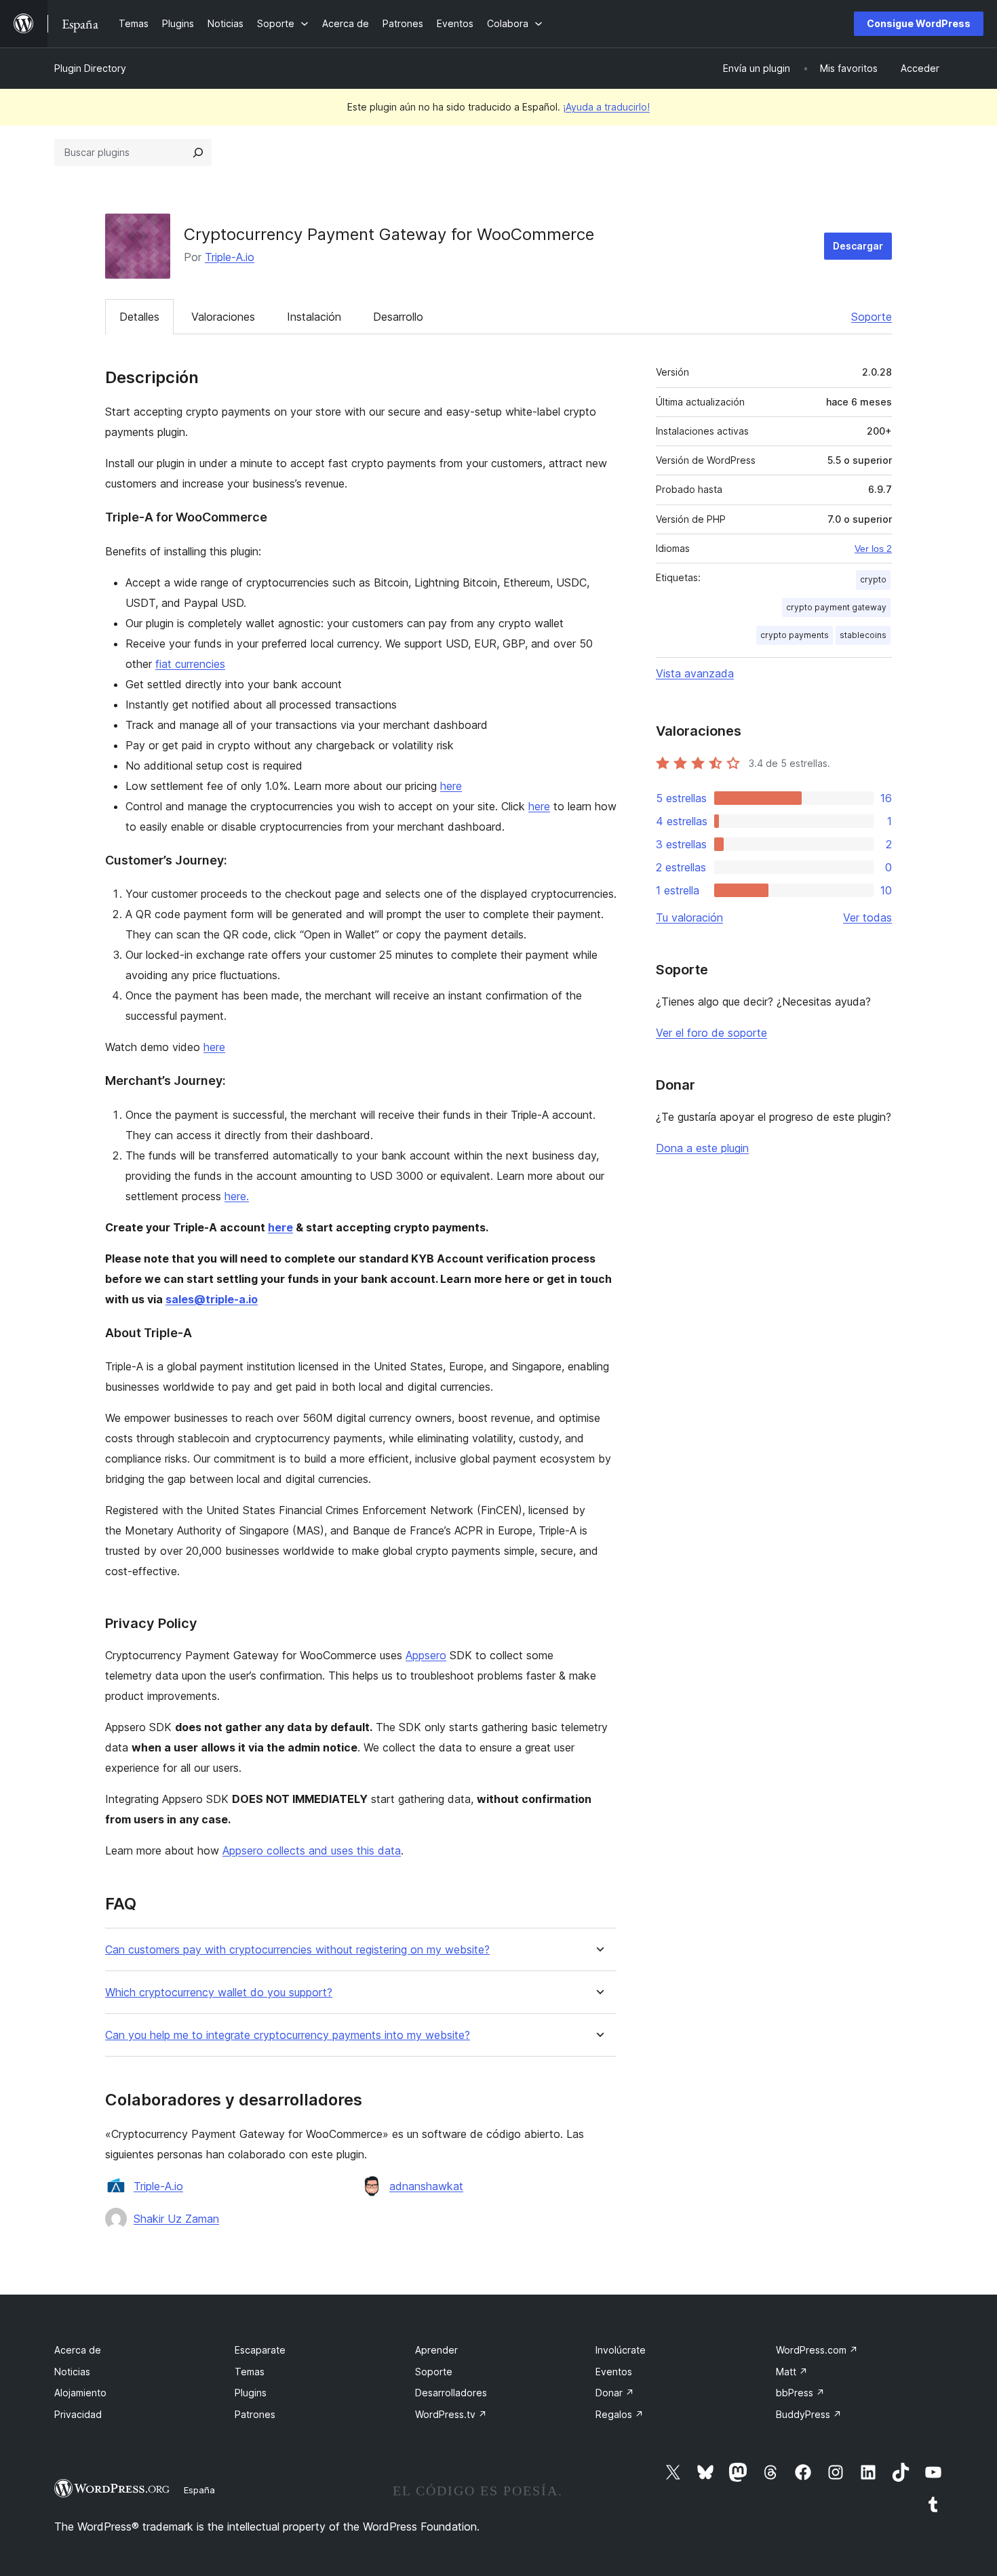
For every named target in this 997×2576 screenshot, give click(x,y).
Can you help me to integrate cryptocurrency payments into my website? (288, 2035)
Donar (615, 2393)
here (451, 786)
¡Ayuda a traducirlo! (606, 107)
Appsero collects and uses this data (312, 1850)
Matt (792, 2372)
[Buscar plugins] (198, 153)
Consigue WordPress (919, 23)
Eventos (614, 2372)
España (199, 2490)
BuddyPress (809, 2414)
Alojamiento (80, 2393)
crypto (873, 579)
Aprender (436, 2350)
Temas (250, 2372)
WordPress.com (817, 2350)
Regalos (620, 2414)
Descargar (858, 246)
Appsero (426, 1655)
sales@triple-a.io (212, 1299)
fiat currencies (190, 664)
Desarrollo (398, 317)
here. (237, 1196)
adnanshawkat (426, 2186)
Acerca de (78, 2350)
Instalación (314, 317)
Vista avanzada (695, 673)
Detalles (139, 317)
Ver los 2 (873, 549)
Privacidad (78, 2414)
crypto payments (795, 635)
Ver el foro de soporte (711, 1033)
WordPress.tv (451, 2414)
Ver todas (867, 917)
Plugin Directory (90, 68)
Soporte (872, 317)
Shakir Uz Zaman (176, 2219)
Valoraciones (223, 317)
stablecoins (863, 635)
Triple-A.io (230, 257)
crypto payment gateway (836, 607)
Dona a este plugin (702, 1148)
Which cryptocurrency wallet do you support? (219, 1993)
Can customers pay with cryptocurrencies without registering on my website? (297, 1950)
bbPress (800, 2393)
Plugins (251, 2393)
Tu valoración (689, 917)
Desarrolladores (451, 2393)
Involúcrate (621, 2350)
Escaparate (260, 2350)
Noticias (72, 2372)
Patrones (255, 2414)
